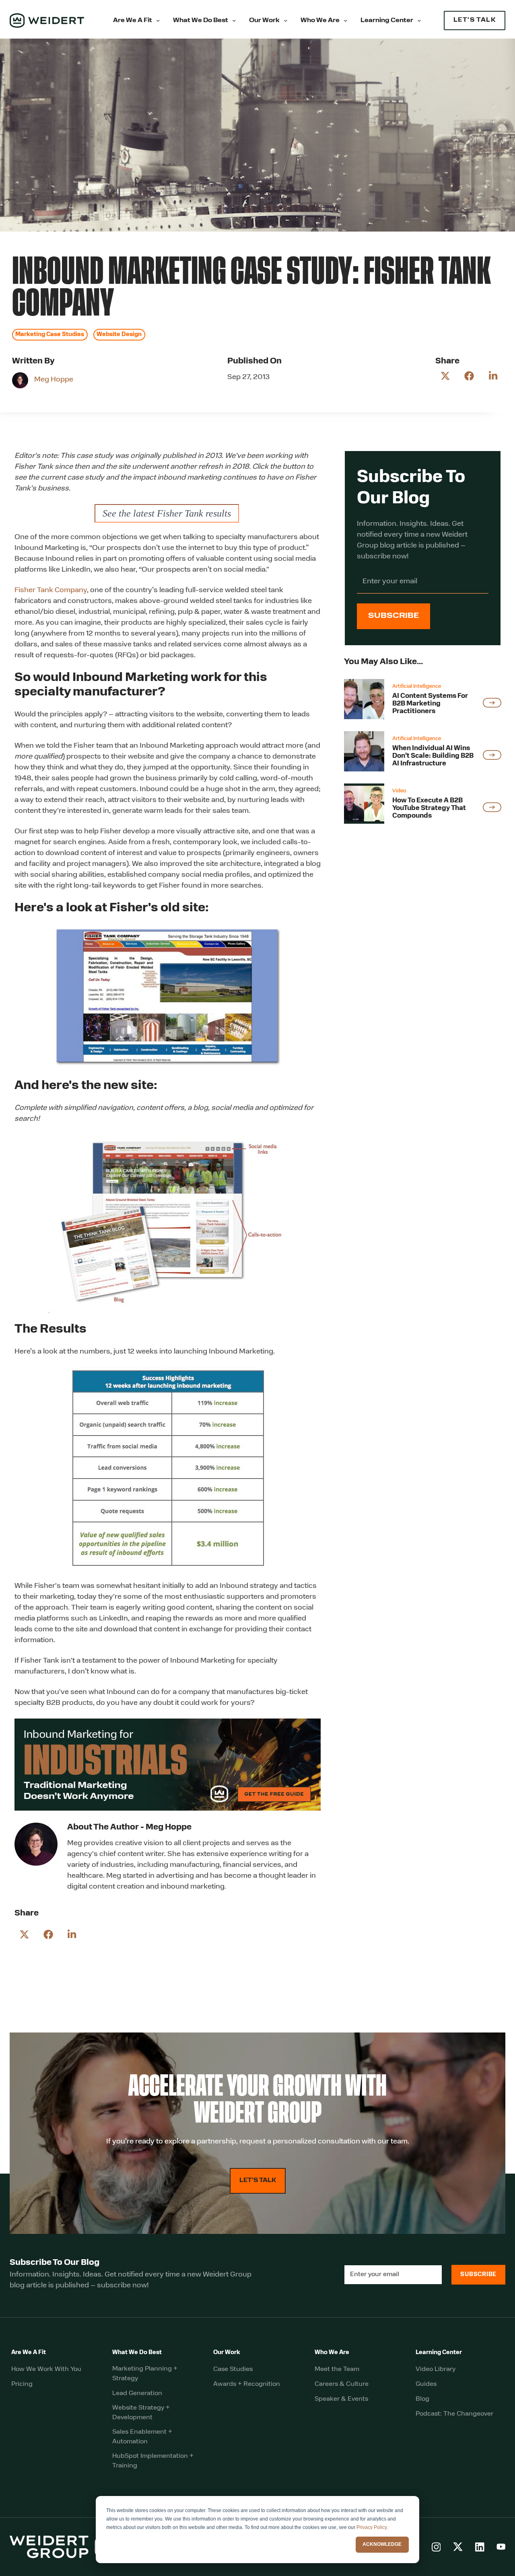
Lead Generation (137, 2393)
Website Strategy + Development (141, 2413)
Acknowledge (382, 2544)
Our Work (264, 21)
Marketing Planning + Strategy (145, 2374)
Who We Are (320, 21)
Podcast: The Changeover (454, 2414)
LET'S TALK (475, 20)
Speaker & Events (341, 2399)
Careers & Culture (342, 2384)
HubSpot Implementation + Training (153, 2461)
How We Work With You (46, 2369)
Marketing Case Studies (50, 335)
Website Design (119, 335)
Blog (422, 2399)
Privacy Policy (372, 2527)
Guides (426, 2384)
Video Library (436, 2369)
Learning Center (387, 21)
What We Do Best (201, 21)
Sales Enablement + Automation (142, 2437)
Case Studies (233, 2369)
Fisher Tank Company (51, 591)
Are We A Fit (133, 21)
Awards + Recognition (247, 2384)
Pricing (22, 2384)
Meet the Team (337, 2369)
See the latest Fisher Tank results (167, 513)
